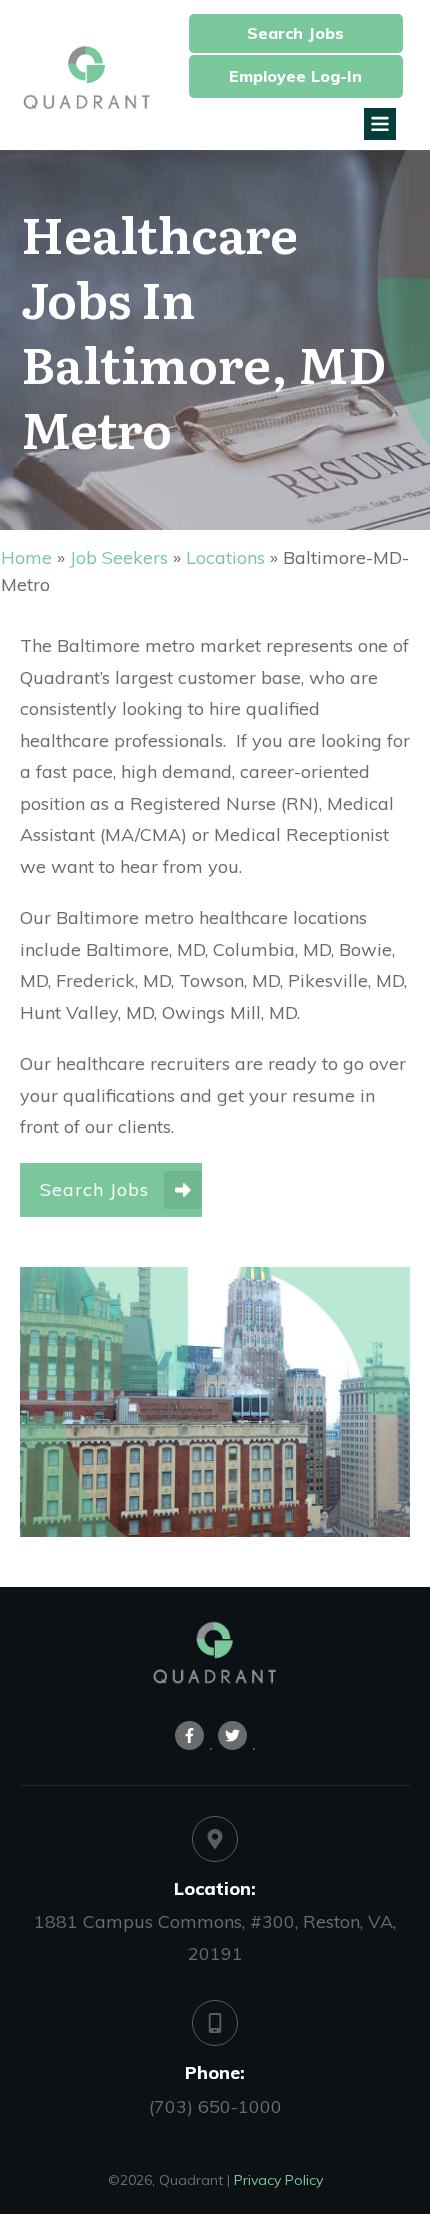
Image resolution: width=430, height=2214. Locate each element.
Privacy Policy (278, 2180)
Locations (225, 557)
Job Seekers (119, 557)
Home (26, 557)
